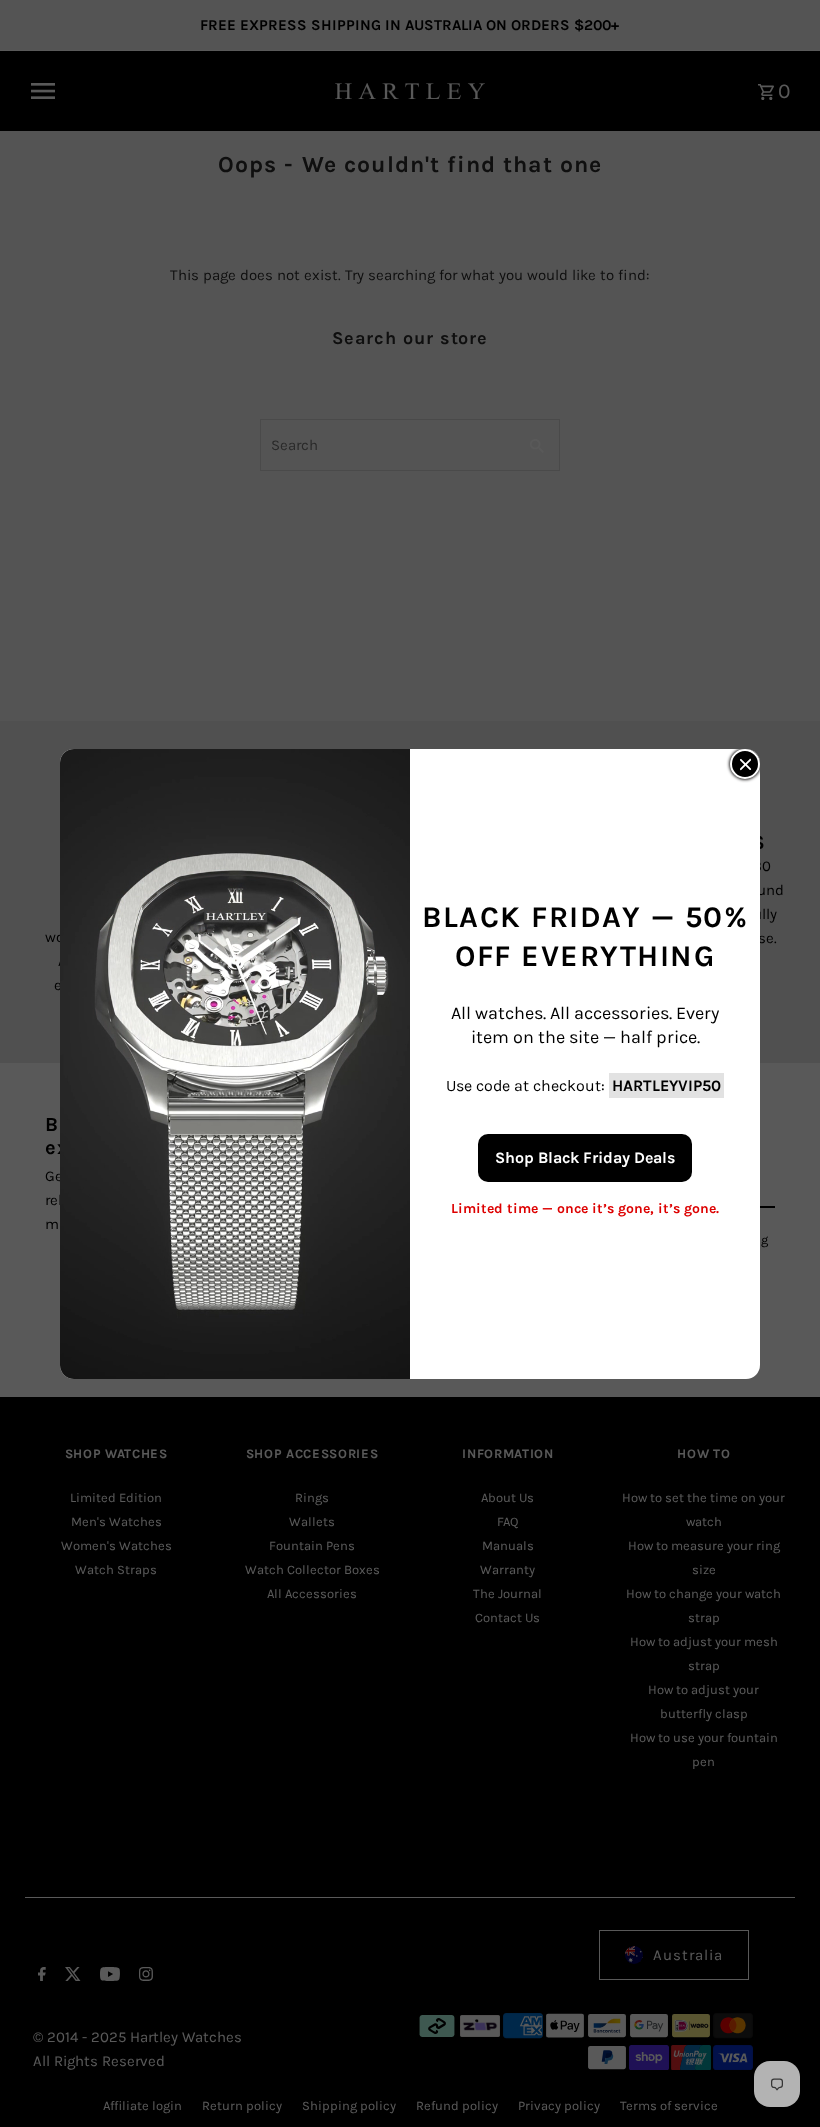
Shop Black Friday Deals (585, 1156)
